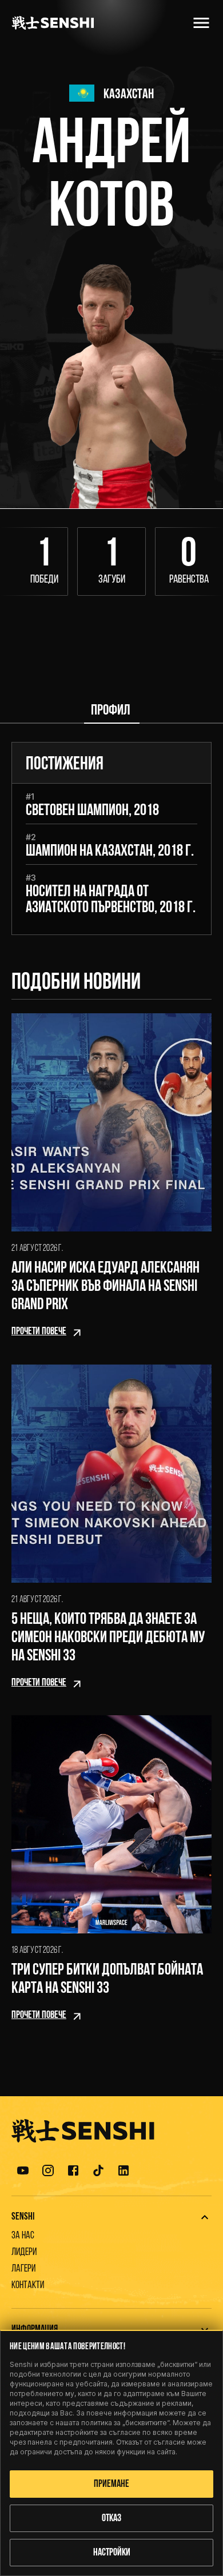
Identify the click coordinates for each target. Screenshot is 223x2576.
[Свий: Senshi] (205, 2217)
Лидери (24, 2253)
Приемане (111, 2485)
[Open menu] (201, 23)
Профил (111, 711)
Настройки (112, 2553)
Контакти (28, 2286)
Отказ (111, 2519)
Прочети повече (39, 1332)
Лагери (23, 2269)
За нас (23, 2236)
